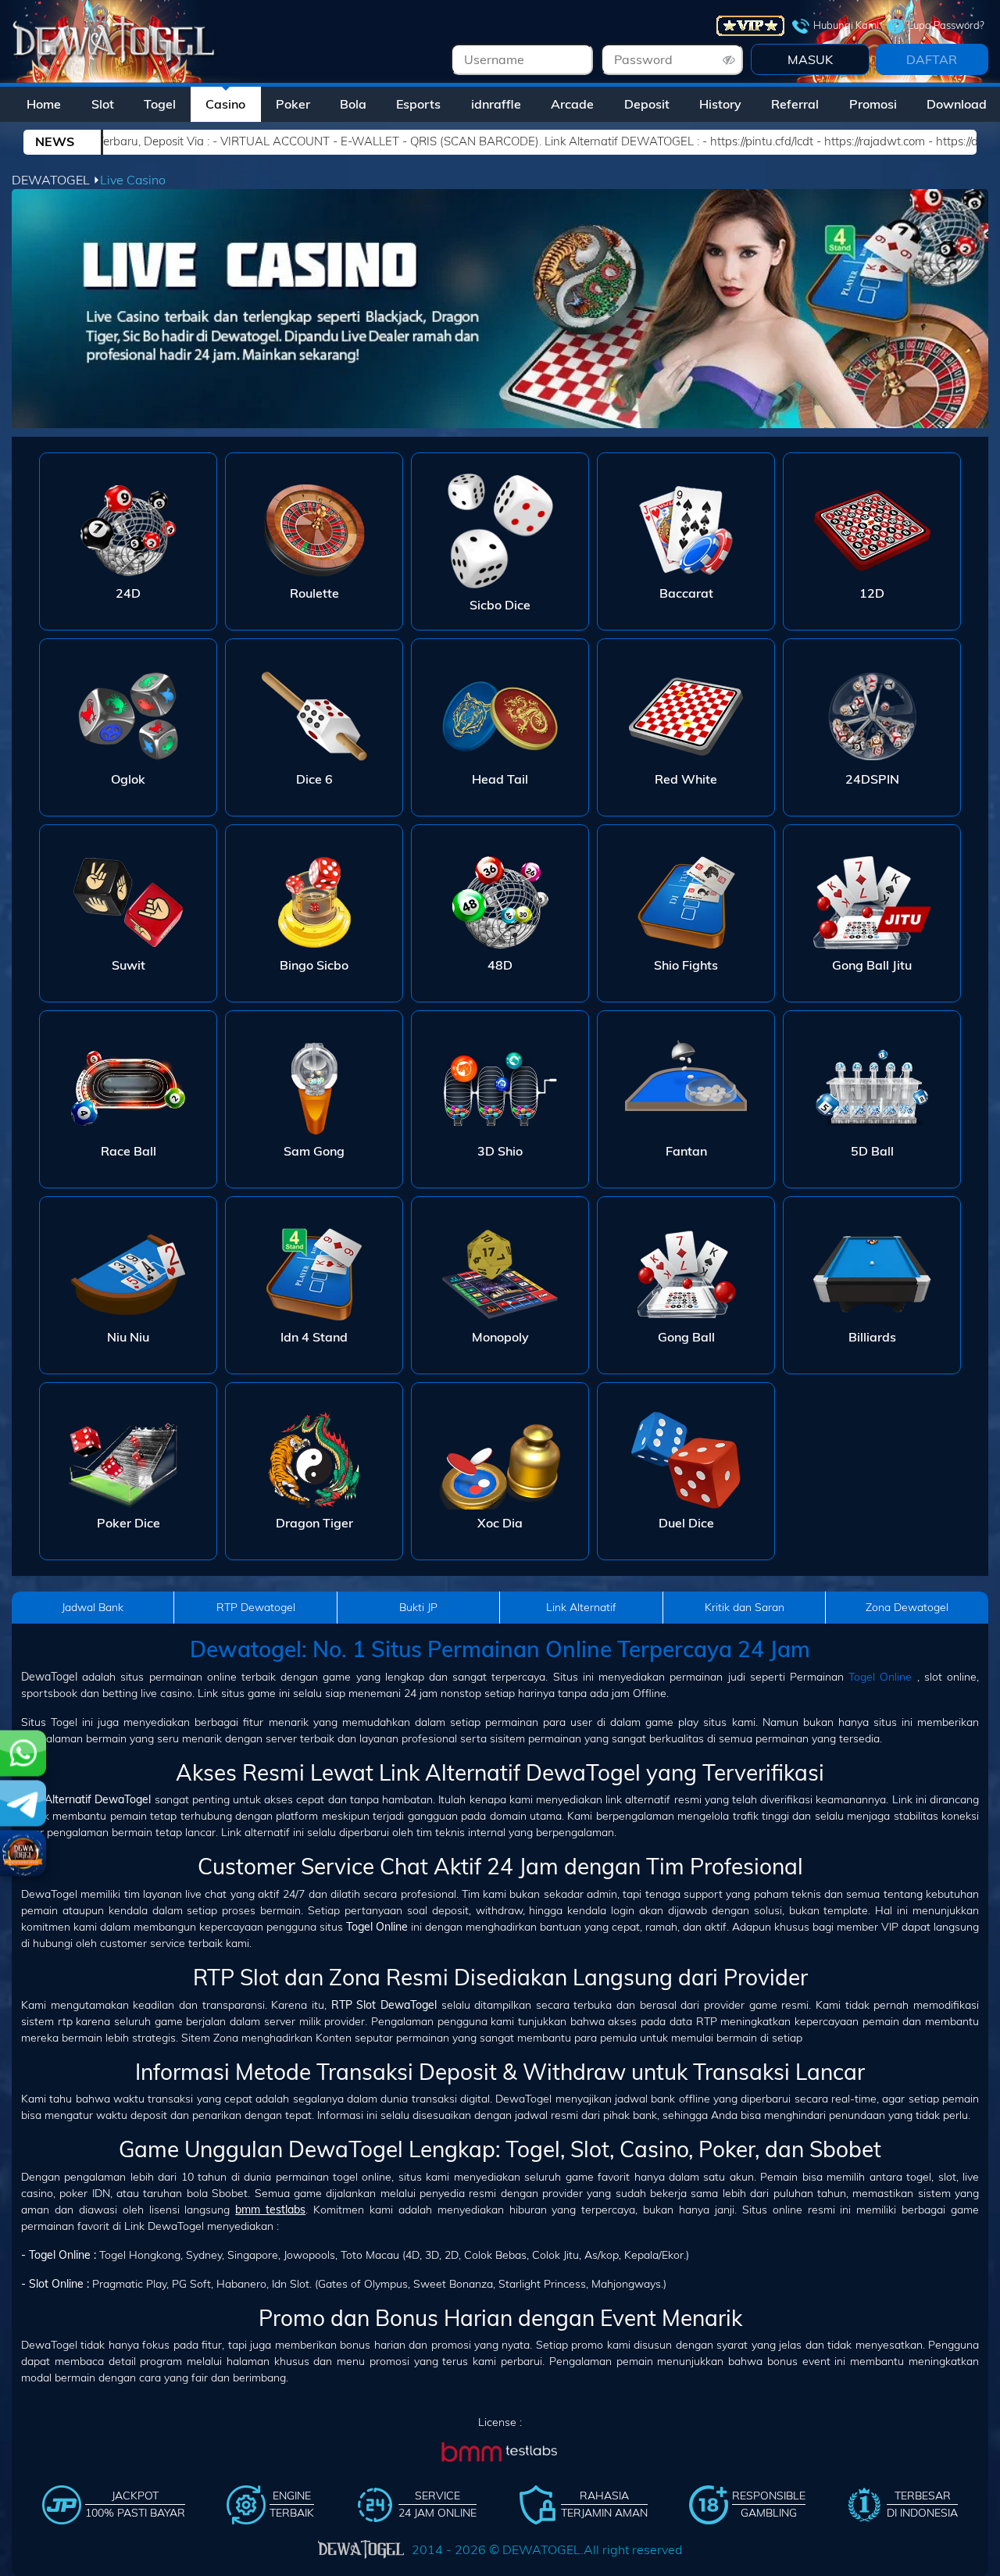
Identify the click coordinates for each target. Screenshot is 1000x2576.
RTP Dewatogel (256, 1607)
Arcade (572, 104)
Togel (160, 104)
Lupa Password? (946, 25)
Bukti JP (418, 1607)
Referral (795, 104)
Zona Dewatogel (907, 1607)
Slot (103, 104)
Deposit (647, 104)
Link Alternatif (581, 1607)
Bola (353, 104)
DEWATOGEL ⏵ (56, 180)
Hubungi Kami (846, 25)
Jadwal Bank (93, 1607)
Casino (225, 104)
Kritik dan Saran (745, 1607)
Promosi (873, 104)
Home (44, 104)
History (720, 104)
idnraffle (496, 104)
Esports (418, 104)
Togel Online (880, 1677)
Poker (293, 104)
